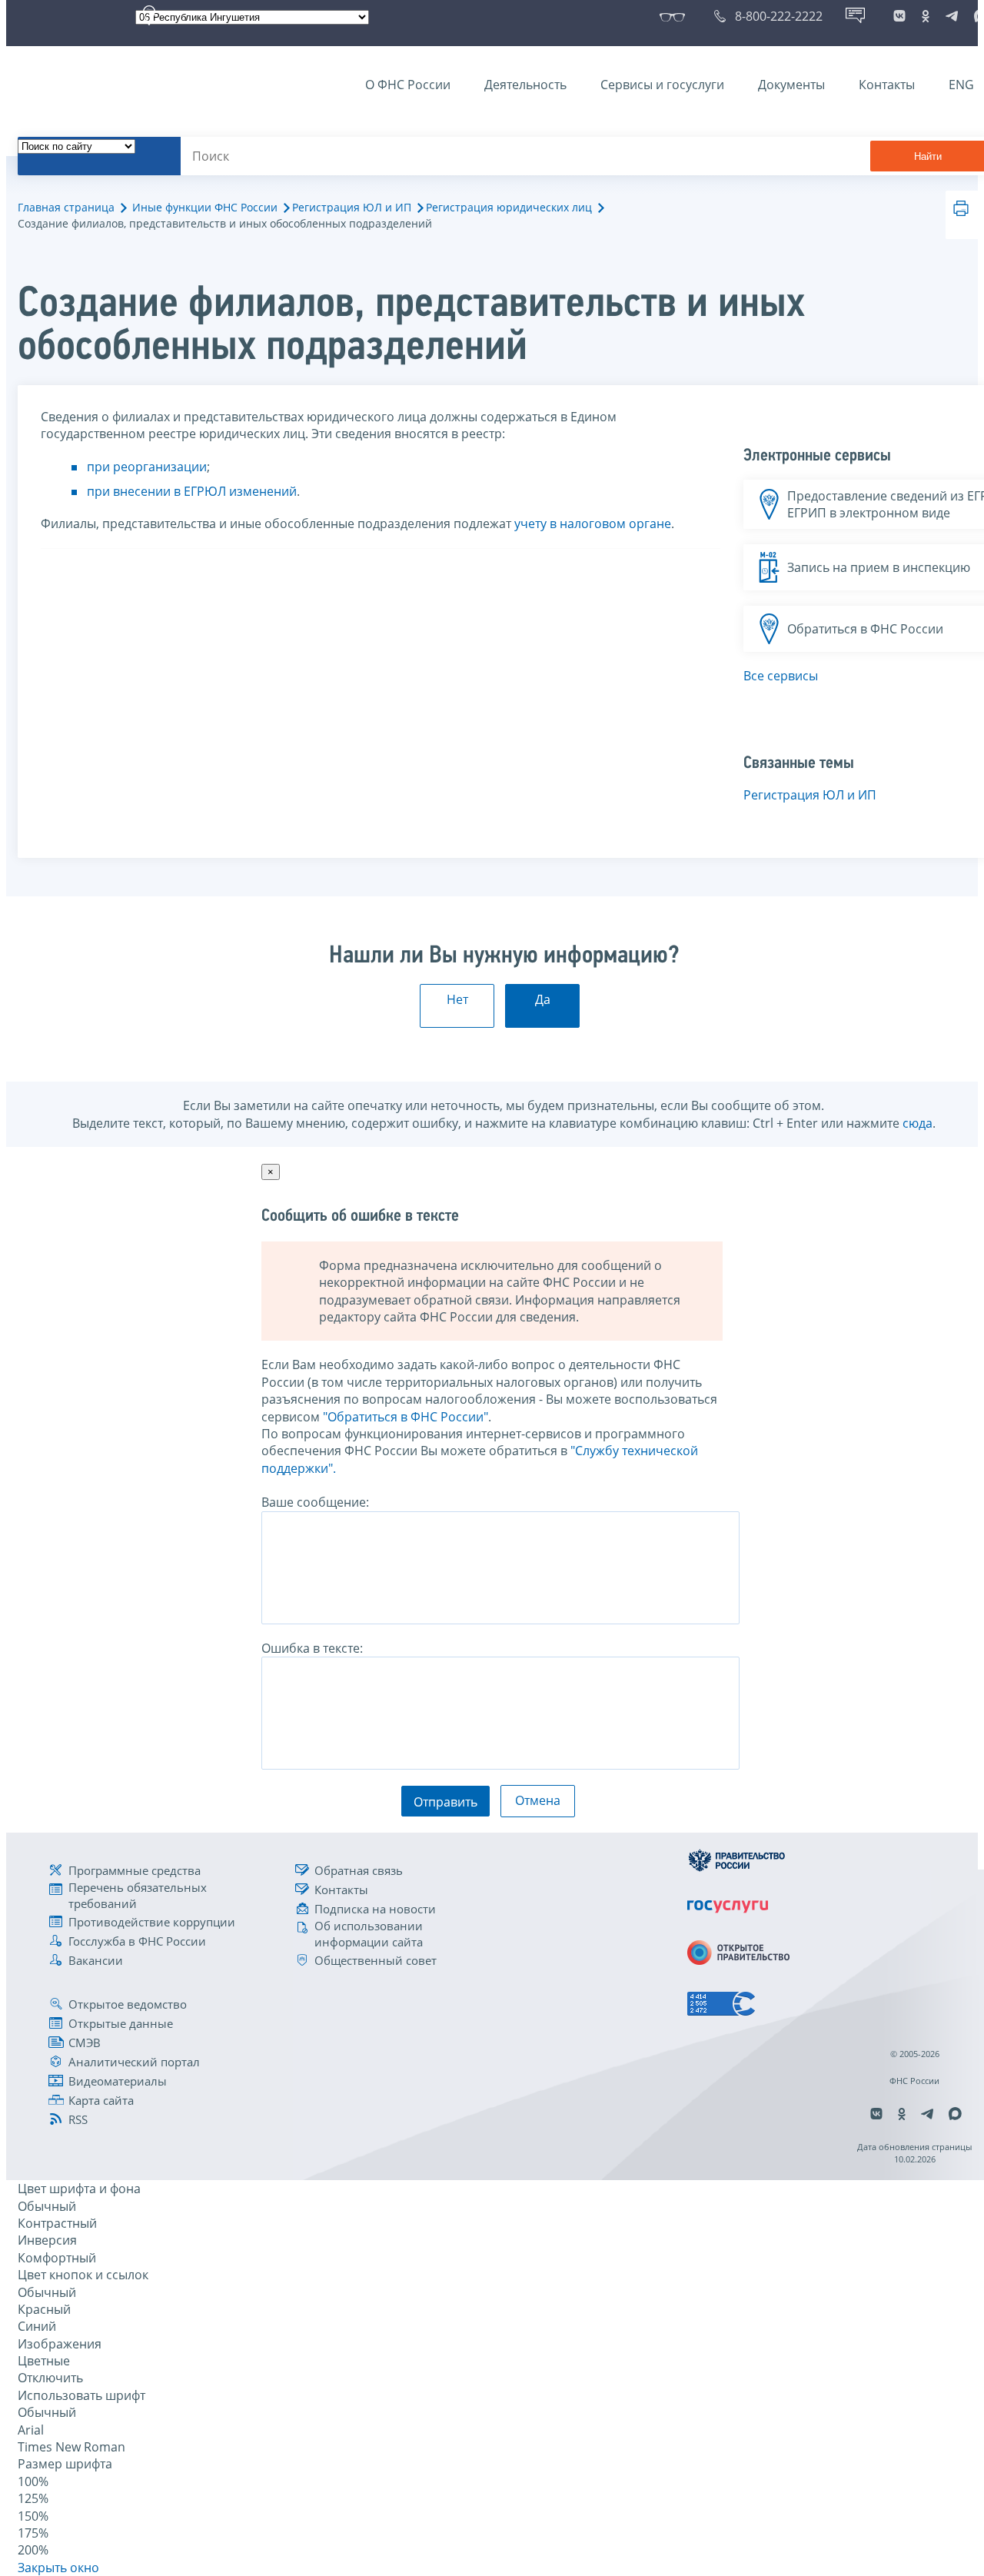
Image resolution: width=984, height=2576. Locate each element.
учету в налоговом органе (593, 524)
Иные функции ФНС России (205, 207)
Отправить (445, 1802)
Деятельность (525, 85)
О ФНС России (408, 85)
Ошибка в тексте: (312, 1648)
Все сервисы (781, 676)
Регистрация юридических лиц (509, 207)
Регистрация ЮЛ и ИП (352, 207)
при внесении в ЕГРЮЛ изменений (192, 491)
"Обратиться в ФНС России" (406, 1417)
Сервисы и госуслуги (662, 85)
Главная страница (66, 207)
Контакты (887, 85)
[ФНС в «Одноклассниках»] (926, 16)
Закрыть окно (58, 2568)
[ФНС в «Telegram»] (952, 16)
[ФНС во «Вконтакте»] (899, 16)
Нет (457, 999)
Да (543, 999)
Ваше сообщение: (315, 1502)
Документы (791, 85)
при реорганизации (147, 467)
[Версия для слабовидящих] (675, 16)
